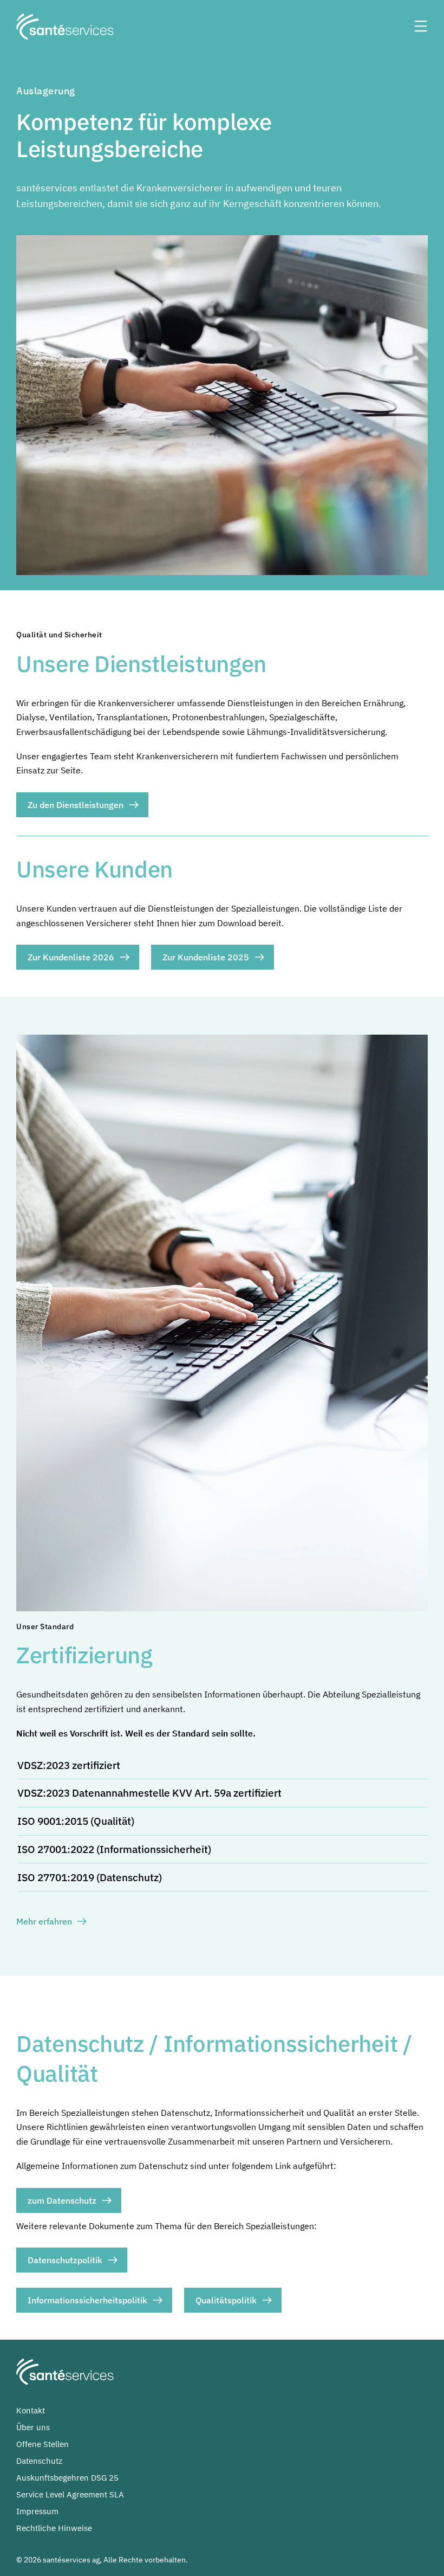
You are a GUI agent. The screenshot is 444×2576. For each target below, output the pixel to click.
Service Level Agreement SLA (70, 2494)
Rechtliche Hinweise (54, 2528)
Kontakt (31, 2410)
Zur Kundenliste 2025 (206, 957)
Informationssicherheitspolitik (87, 2300)
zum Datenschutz (62, 2200)
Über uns (33, 2427)
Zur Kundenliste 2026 (71, 957)
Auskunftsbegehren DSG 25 (67, 2478)
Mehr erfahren (44, 1921)
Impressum (37, 2511)
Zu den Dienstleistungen (76, 805)
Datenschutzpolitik (65, 2260)
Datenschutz (39, 2461)
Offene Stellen (43, 2444)
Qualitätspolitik (226, 2300)
